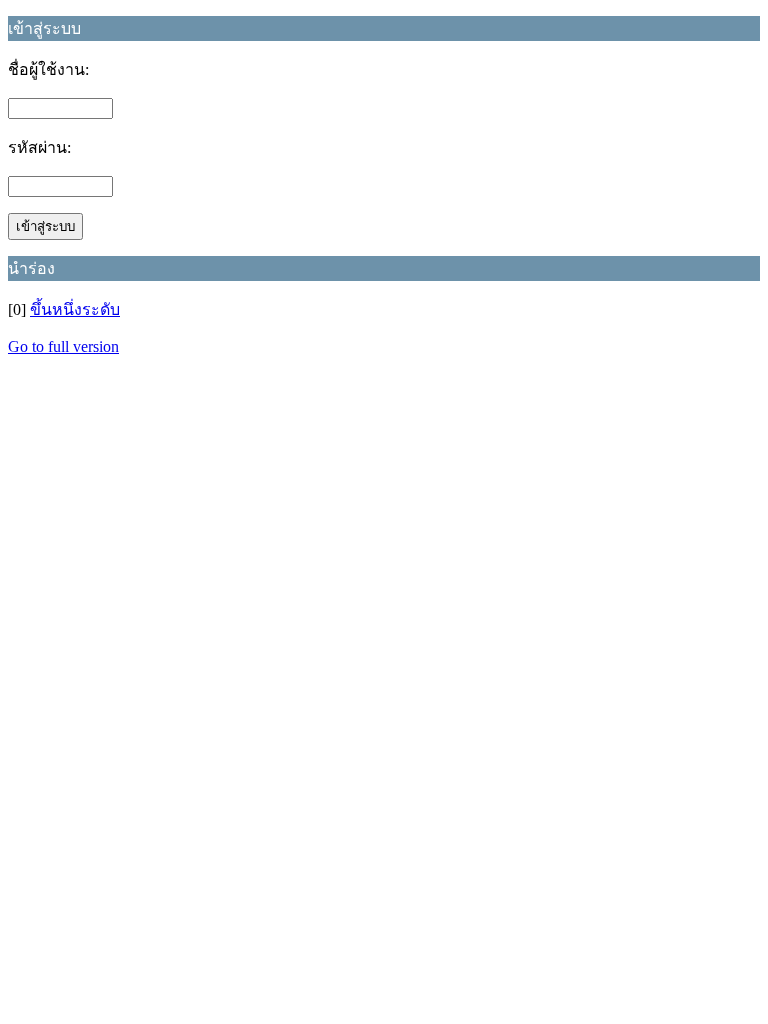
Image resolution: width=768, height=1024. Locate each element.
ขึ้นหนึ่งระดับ (75, 309)
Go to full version (63, 346)
